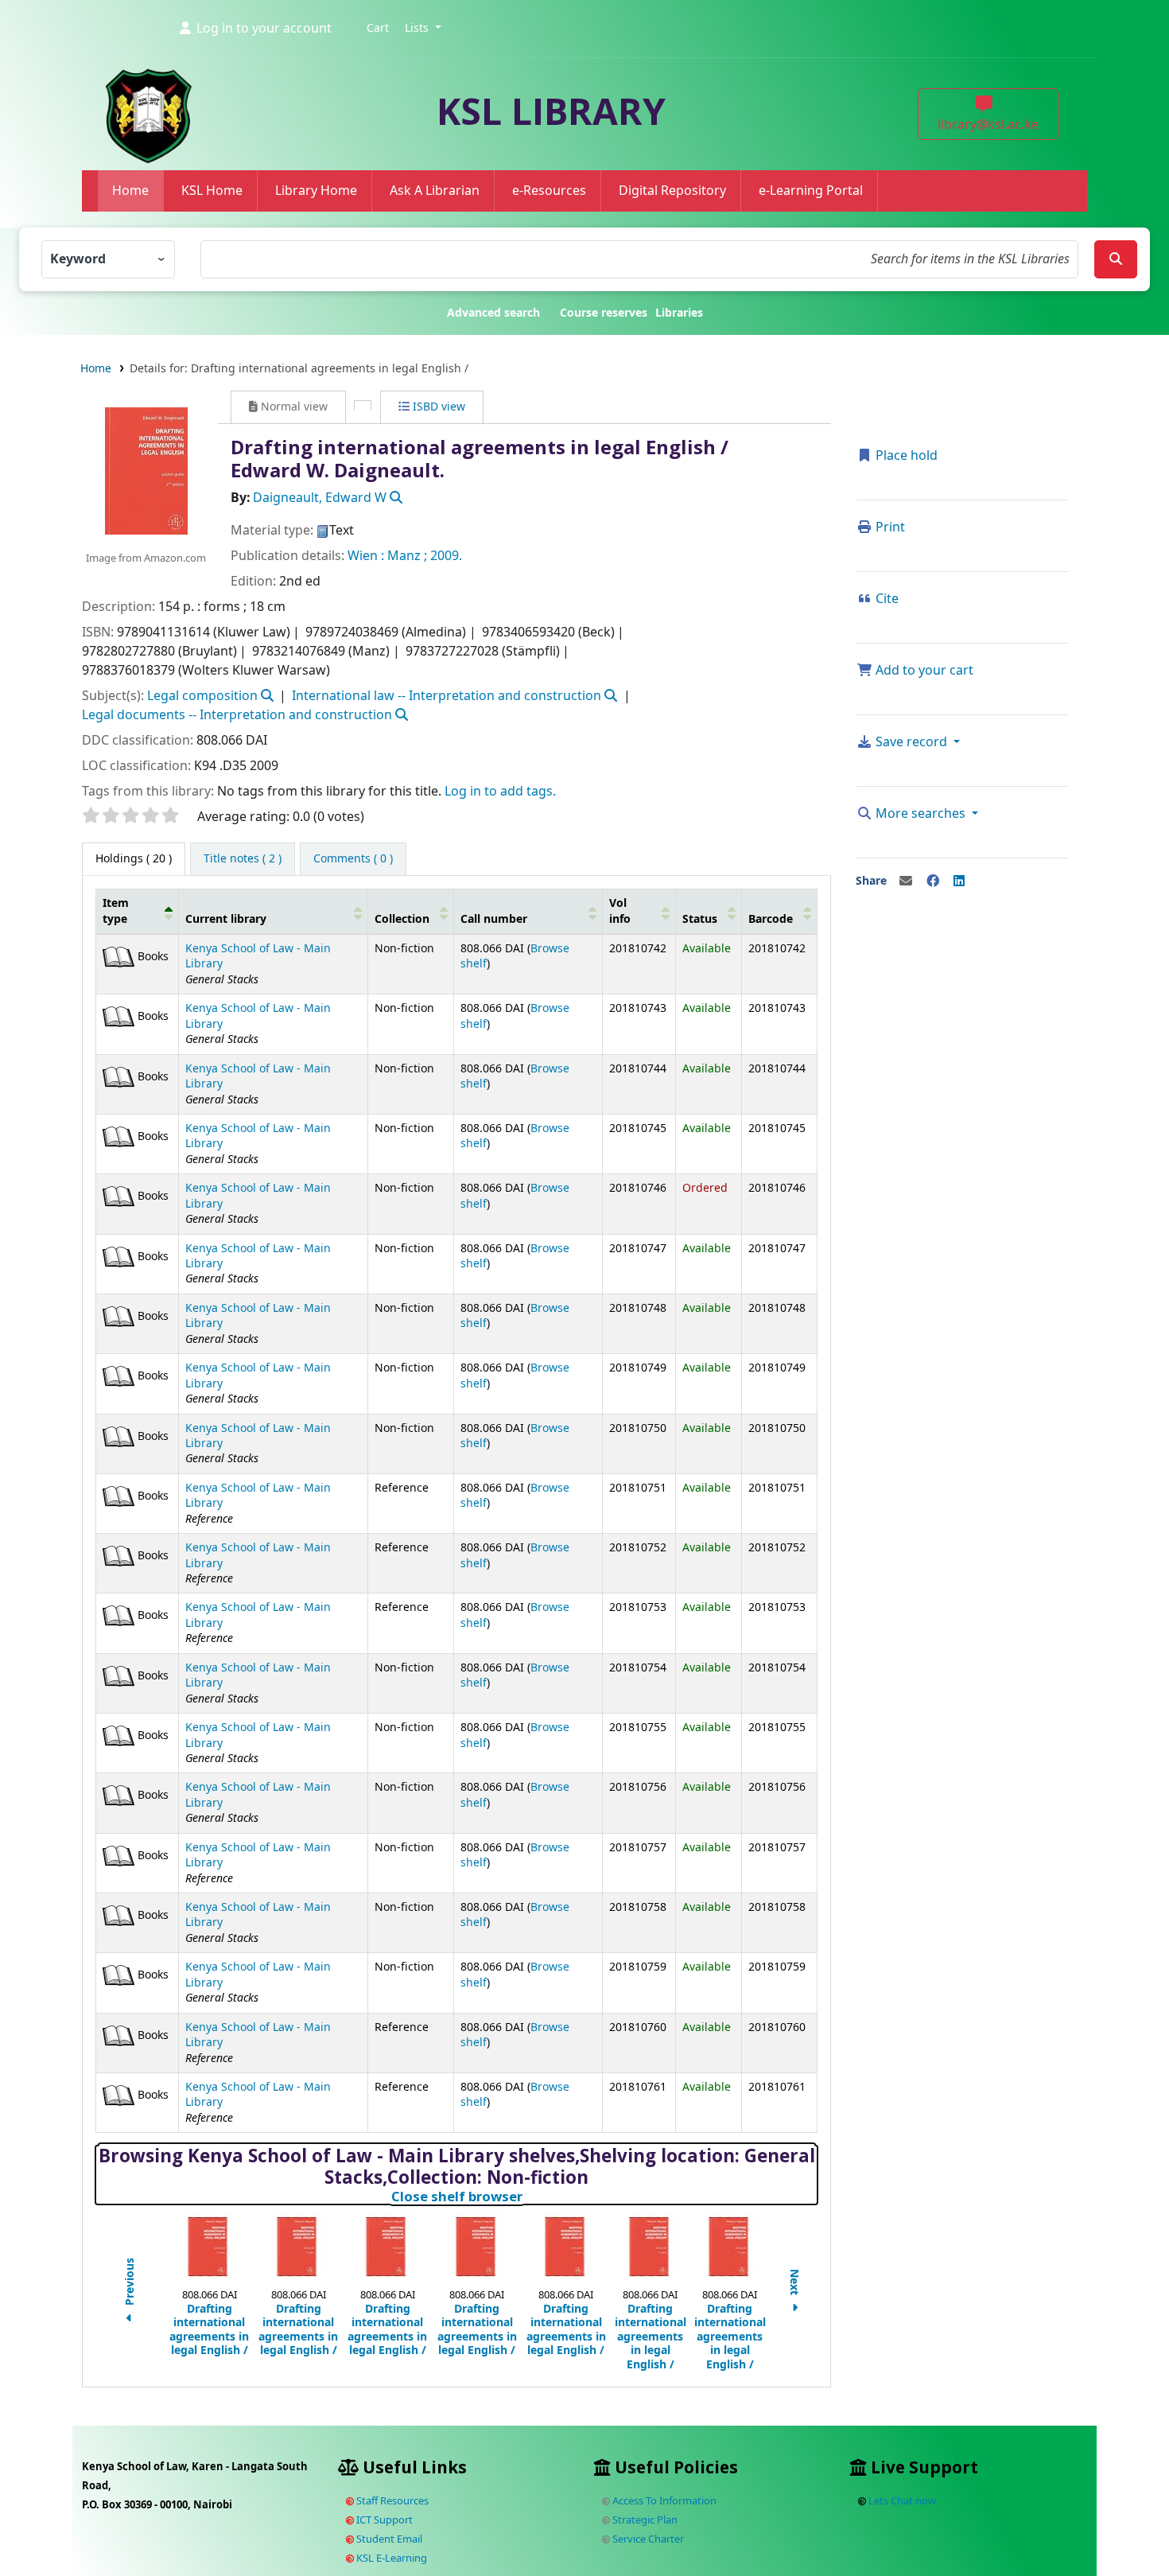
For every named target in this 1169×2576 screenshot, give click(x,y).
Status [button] (700, 919)
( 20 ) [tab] (134, 859)
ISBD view (437, 407)
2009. (446, 556)
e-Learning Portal (811, 191)
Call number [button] (494, 919)
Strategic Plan (644, 2520)
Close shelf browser (528, 2197)
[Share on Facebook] (933, 881)
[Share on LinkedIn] (959, 881)
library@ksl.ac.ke (988, 125)
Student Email (388, 2539)
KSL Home (212, 191)
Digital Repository (672, 191)
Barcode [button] (771, 919)
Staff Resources (391, 2501)
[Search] (1116, 259)
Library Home (316, 191)
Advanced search (493, 313)
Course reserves (604, 313)
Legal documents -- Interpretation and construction (237, 715)
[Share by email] (906, 881)
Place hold (905, 456)
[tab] (243, 859)
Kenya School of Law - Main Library (258, 956)
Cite (885, 599)
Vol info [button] (620, 911)
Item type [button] (116, 911)
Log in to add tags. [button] (500, 792)
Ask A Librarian (435, 191)
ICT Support (383, 2520)
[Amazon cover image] (146, 470)
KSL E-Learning (390, 2558)
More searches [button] (920, 814)
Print (889, 527)
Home (130, 191)
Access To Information (663, 2501)
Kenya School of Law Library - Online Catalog (125, 49)
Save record (911, 742)
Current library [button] (226, 919)
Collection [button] (402, 919)
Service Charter (647, 2539)
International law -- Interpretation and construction (447, 696)
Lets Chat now (902, 2501)
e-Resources (549, 191)
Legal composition (202, 696)
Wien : (366, 556)
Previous (130, 2283)
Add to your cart (923, 671)
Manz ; (407, 556)
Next (794, 2284)
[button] (378, 29)
